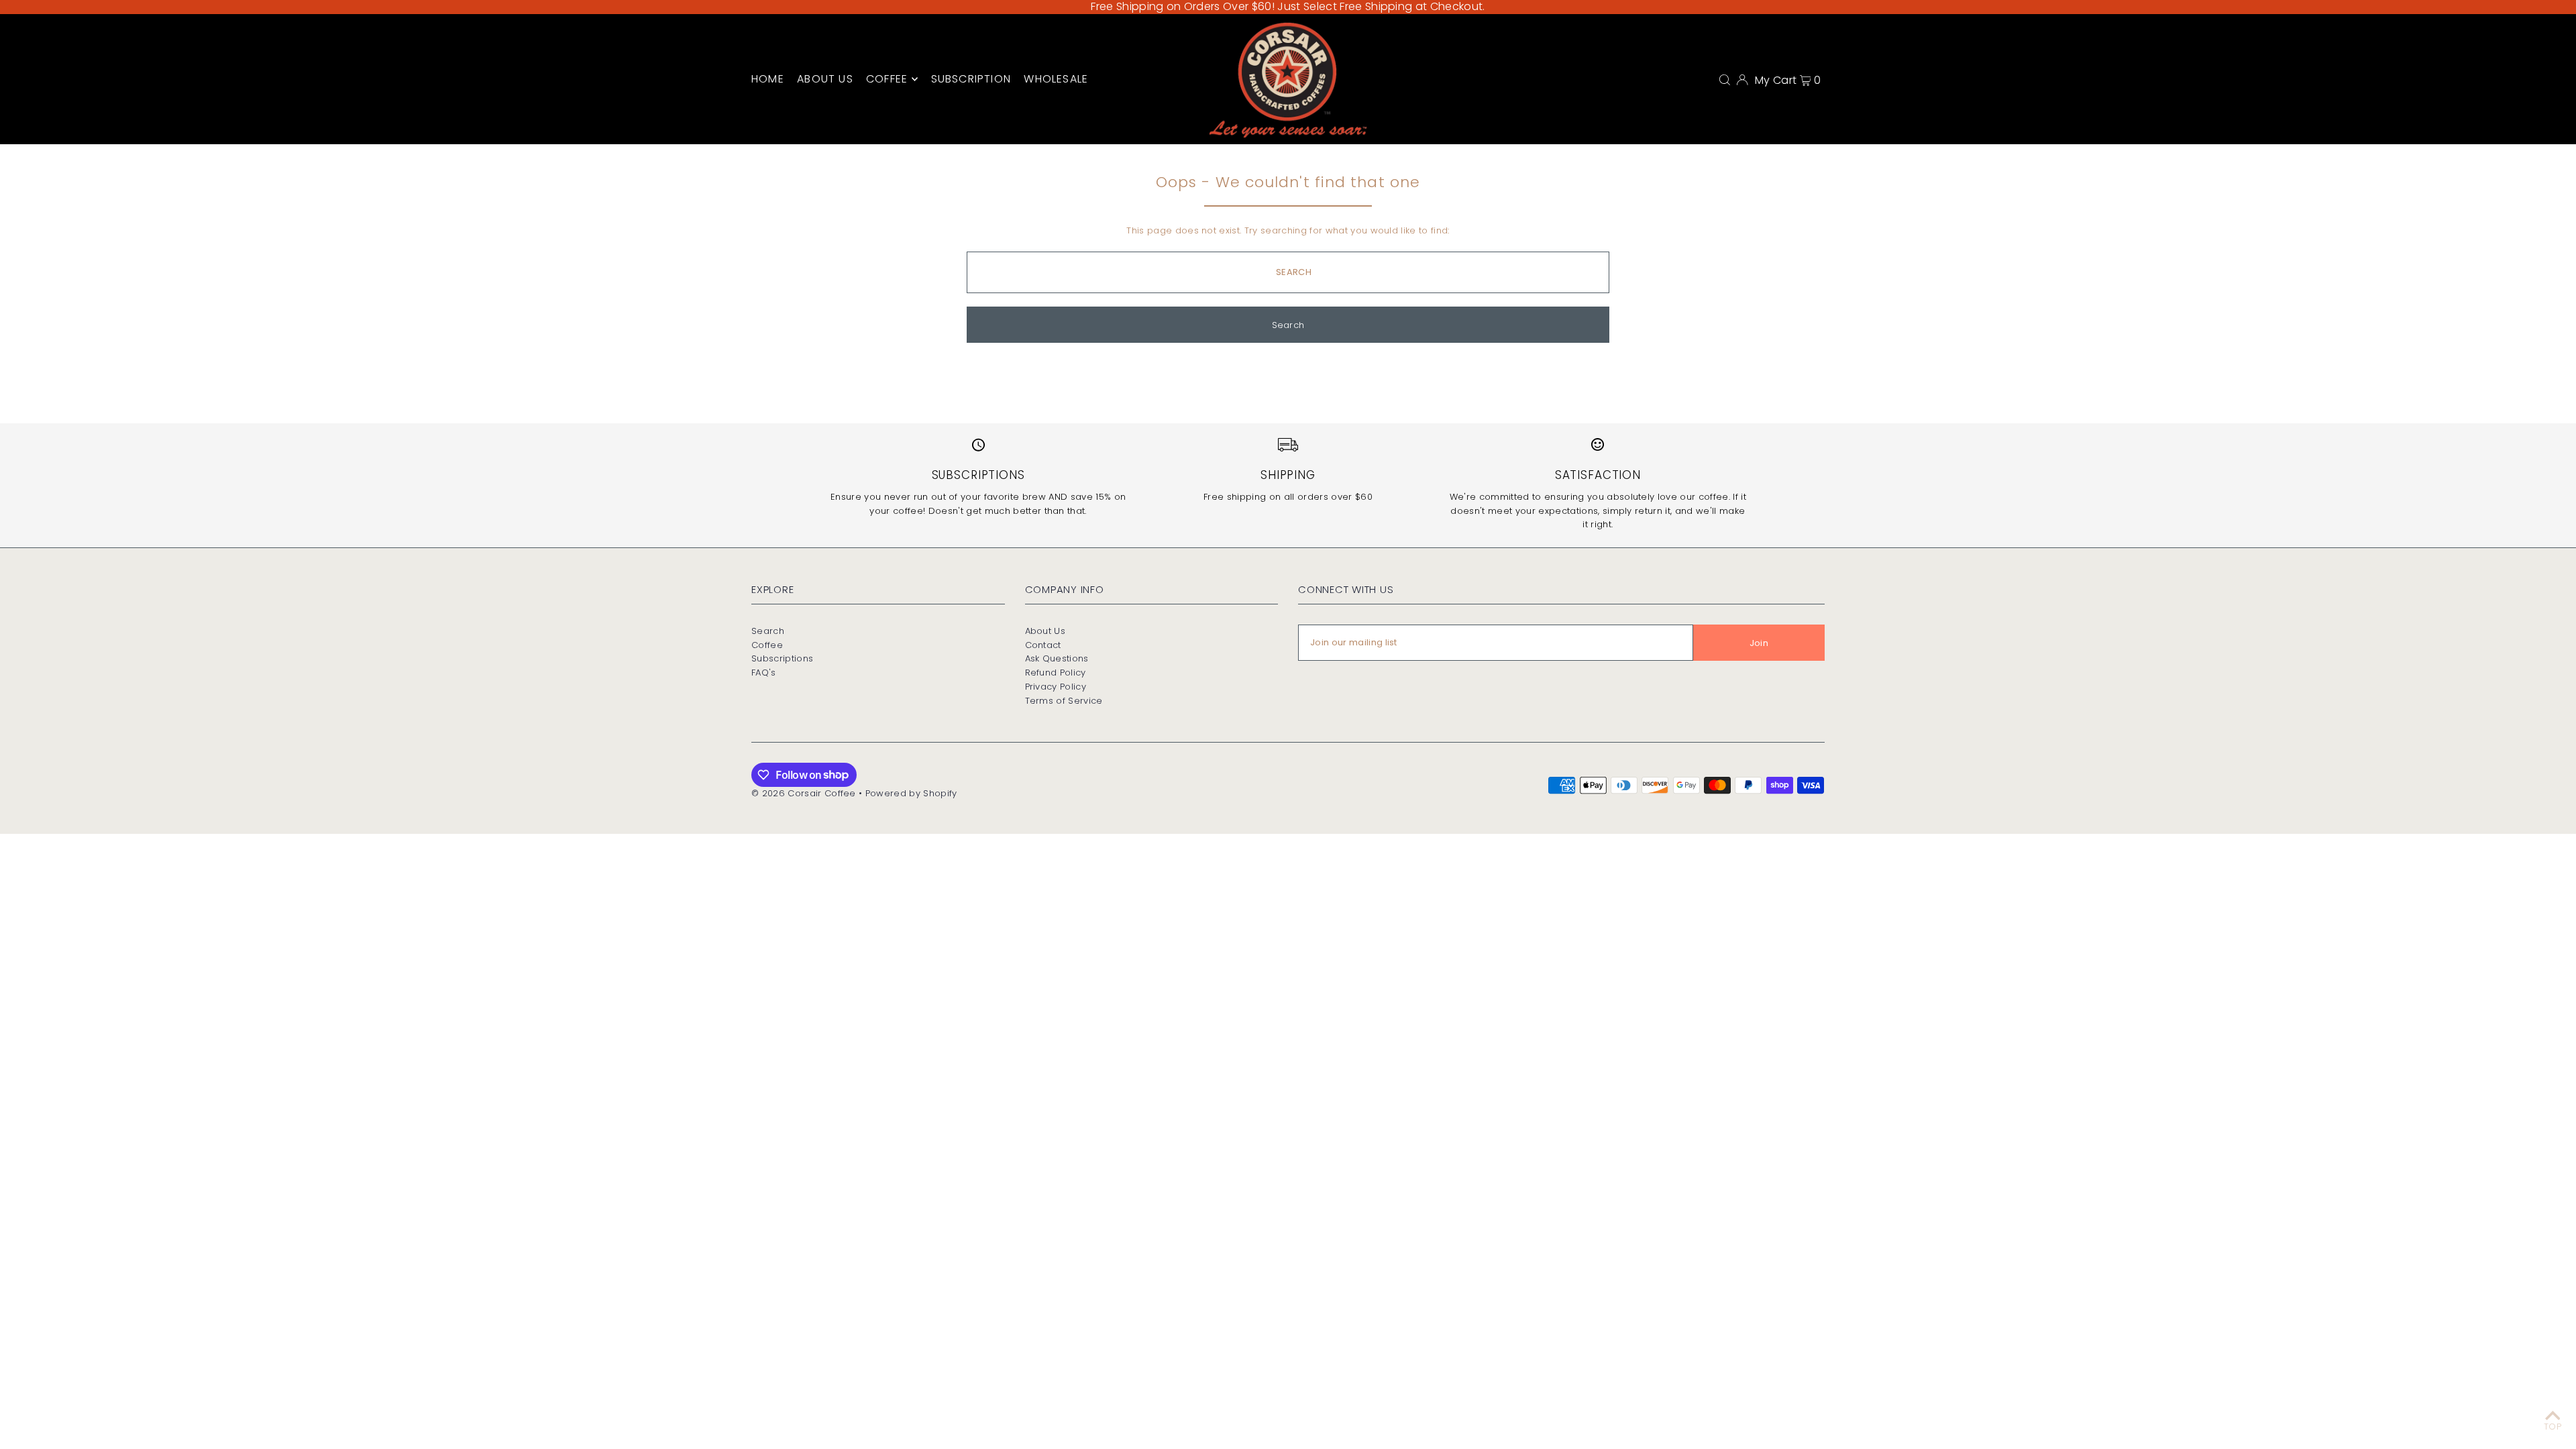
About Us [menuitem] (825, 79)
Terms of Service (1064, 701)
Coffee (767, 645)
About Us (1045, 631)
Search (768, 631)
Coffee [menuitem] (887, 79)
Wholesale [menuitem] (1056, 79)
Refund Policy (1056, 673)
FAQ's (764, 673)
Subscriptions (782, 658)
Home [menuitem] (768, 79)
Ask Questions (1057, 658)
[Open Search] (1725, 79)
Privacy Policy (1056, 687)
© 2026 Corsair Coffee (804, 793)
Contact (1043, 645)
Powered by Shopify (911, 793)
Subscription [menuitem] (971, 79)
